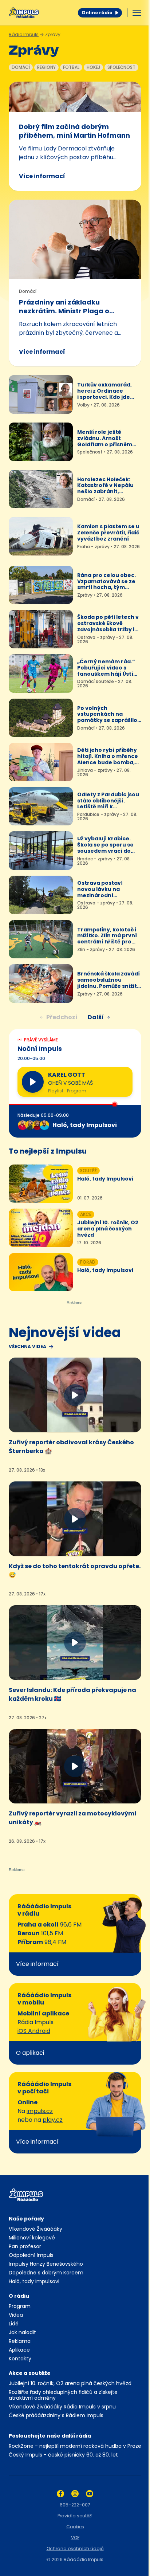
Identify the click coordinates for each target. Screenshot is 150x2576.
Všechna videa (27, 1347)
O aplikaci (30, 2053)
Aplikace (19, 2350)
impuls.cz (40, 2111)
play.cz (53, 2120)
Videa (16, 2315)
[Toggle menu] (137, 13)
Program (77, 1091)
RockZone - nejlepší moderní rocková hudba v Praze (75, 2446)
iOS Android (34, 2031)
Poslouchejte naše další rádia (50, 2436)
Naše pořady (26, 2219)
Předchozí (62, 1017)
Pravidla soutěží (75, 2516)
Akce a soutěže (30, 2373)
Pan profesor (25, 2246)
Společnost (121, 67)
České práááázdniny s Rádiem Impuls (56, 2415)
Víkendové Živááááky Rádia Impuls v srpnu (62, 2407)
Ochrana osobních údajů (75, 2548)
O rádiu (19, 2296)
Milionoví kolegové (32, 2238)
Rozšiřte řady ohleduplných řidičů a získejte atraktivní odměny (63, 2395)
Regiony (46, 67)
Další (96, 1017)
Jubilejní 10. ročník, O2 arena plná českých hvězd (70, 2383)
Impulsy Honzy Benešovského (46, 2264)
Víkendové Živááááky (35, 2229)
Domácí (21, 67)
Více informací (42, 176)
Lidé (14, 2324)
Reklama (20, 2341)
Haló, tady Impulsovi (34, 2281)
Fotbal (71, 67)
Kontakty (20, 2359)
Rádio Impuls (24, 34)
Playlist (56, 1091)
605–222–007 (75, 2505)
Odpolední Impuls (31, 2255)
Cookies (75, 2527)
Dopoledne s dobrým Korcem (46, 2273)
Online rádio (97, 13)
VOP (75, 2538)
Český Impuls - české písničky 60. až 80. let (63, 2455)
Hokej (93, 67)
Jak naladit (22, 2332)
